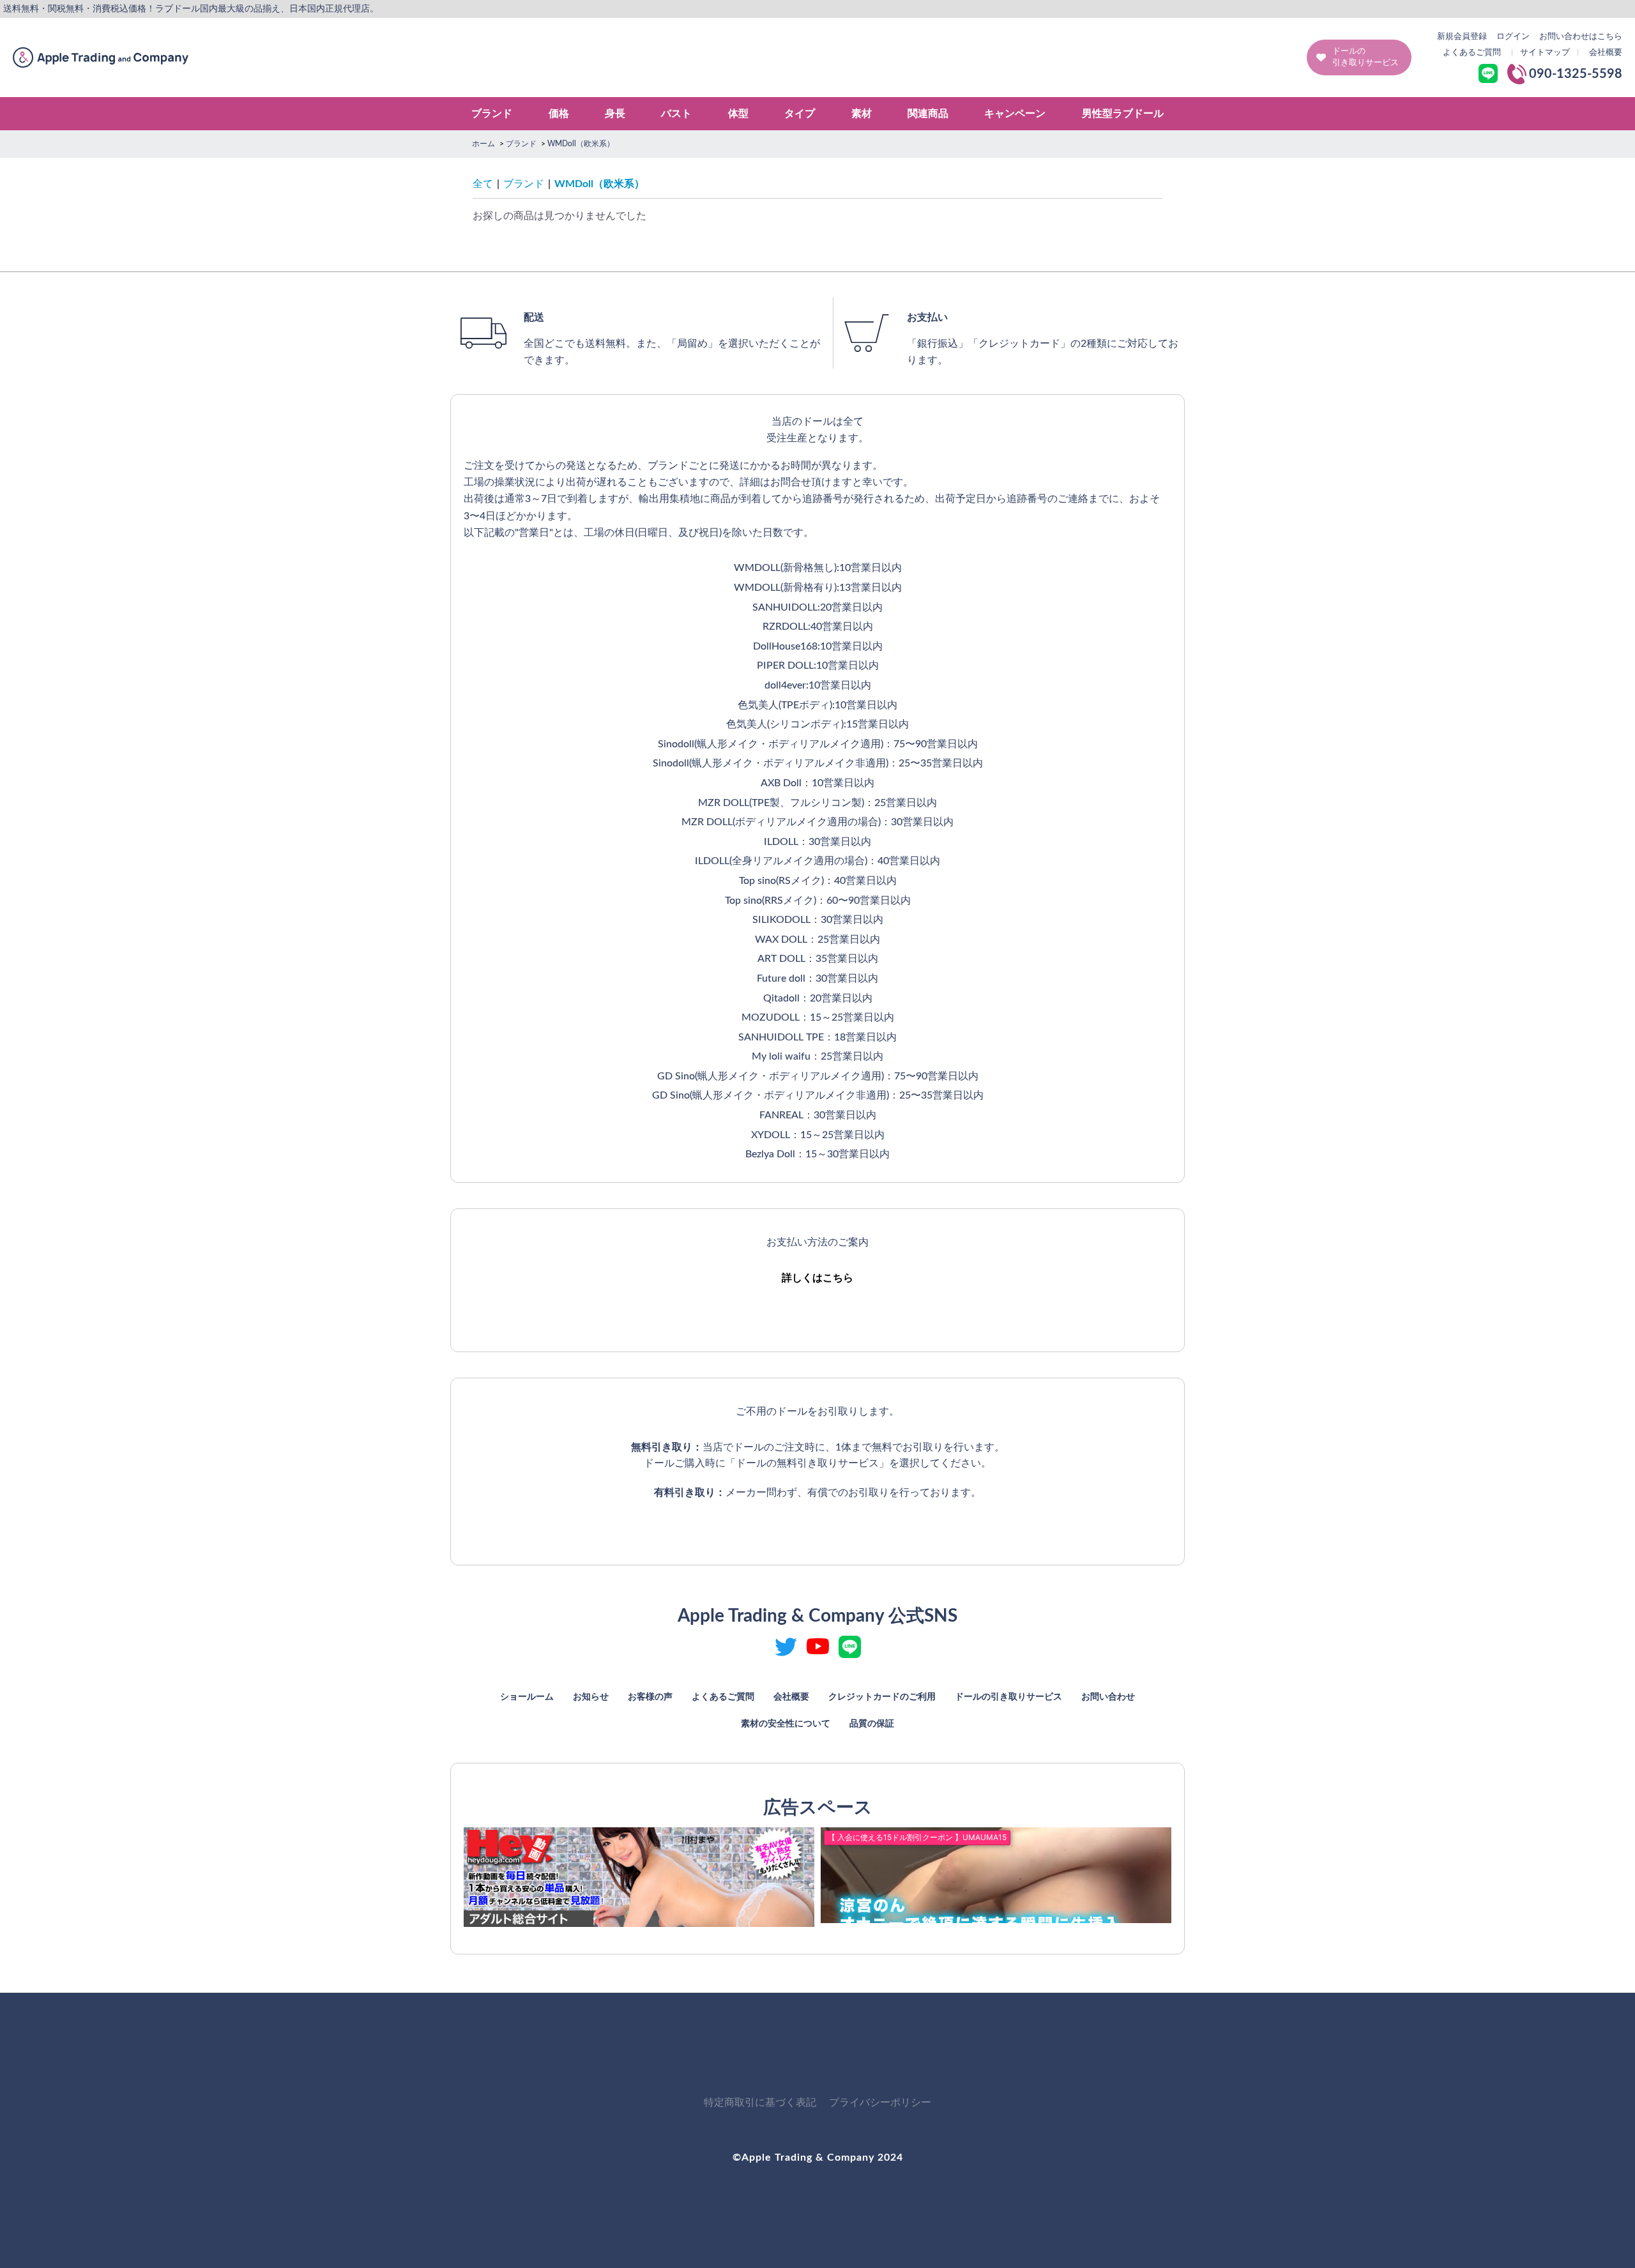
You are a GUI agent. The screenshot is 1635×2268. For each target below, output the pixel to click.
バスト (676, 114)
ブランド (492, 114)
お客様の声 (650, 1697)
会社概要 (1606, 53)
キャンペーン (1015, 114)
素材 (862, 114)
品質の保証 (872, 1724)
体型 (738, 114)
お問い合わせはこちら (1581, 37)
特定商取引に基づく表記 (760, 2103)
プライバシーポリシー (880, 2103)
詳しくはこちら (817, 1278)
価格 (559, 114)
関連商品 (928, 114)
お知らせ (591, 1697)
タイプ (800, 114)
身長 (615, 114)
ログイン (1513, 37)
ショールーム (527, 1697)
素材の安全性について (786, 1724)
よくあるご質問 (1472, 53)
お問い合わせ (1108, 1697)
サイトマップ (1545, 53)
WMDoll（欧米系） (599, 184)
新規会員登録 (1462, 37)
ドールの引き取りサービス (1365, 57)
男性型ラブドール (1123, 114)
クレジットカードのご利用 (882, 1697)
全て (483, 184)
